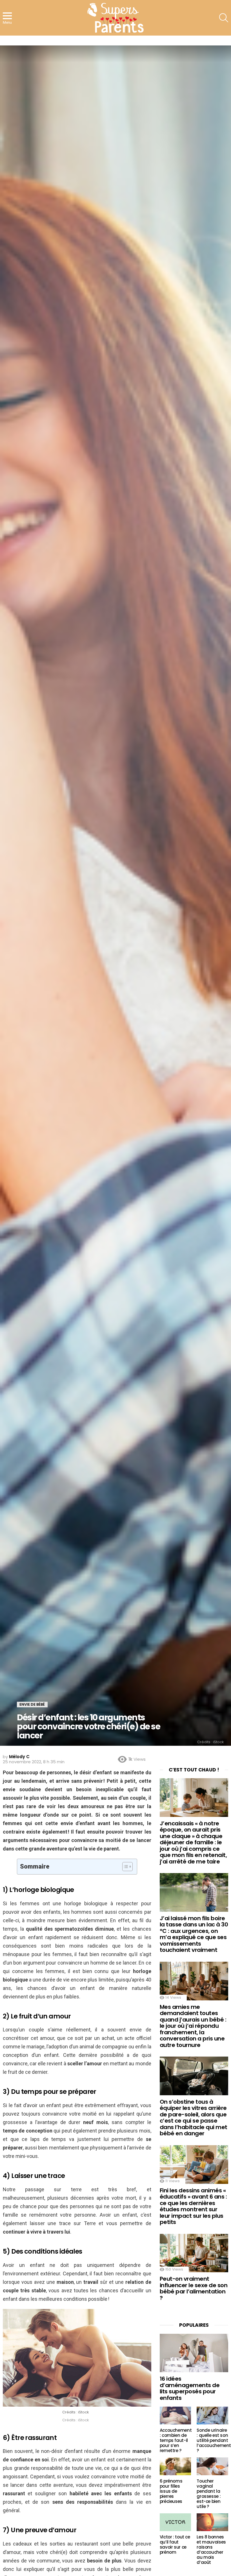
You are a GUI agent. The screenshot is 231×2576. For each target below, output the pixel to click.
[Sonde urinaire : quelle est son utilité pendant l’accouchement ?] (212, 2416)
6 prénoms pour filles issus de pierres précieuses (171, 2491)
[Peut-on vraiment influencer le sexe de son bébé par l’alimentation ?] (194, 2253)
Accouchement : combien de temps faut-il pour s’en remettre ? (176, 2440)
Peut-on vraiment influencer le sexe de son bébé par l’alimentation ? (194, 2288)
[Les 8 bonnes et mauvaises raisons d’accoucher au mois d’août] (212, 2522)
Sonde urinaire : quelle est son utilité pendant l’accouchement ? (214, 2440)
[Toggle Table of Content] (125, 1867)
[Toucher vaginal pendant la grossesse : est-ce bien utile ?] (212, 2466)
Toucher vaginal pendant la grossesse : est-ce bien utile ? (209, 2494)
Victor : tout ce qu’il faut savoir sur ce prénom (175, 2545)
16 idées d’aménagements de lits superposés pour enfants (190, 2388)
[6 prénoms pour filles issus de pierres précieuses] (176, 2466)
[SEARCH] (224, 18)
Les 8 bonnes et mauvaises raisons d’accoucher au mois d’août (211, 2550)
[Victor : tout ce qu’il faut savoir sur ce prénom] (176, 2522)
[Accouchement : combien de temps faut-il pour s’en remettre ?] (176, 2416)
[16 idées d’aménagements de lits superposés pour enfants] (194, 2353)
